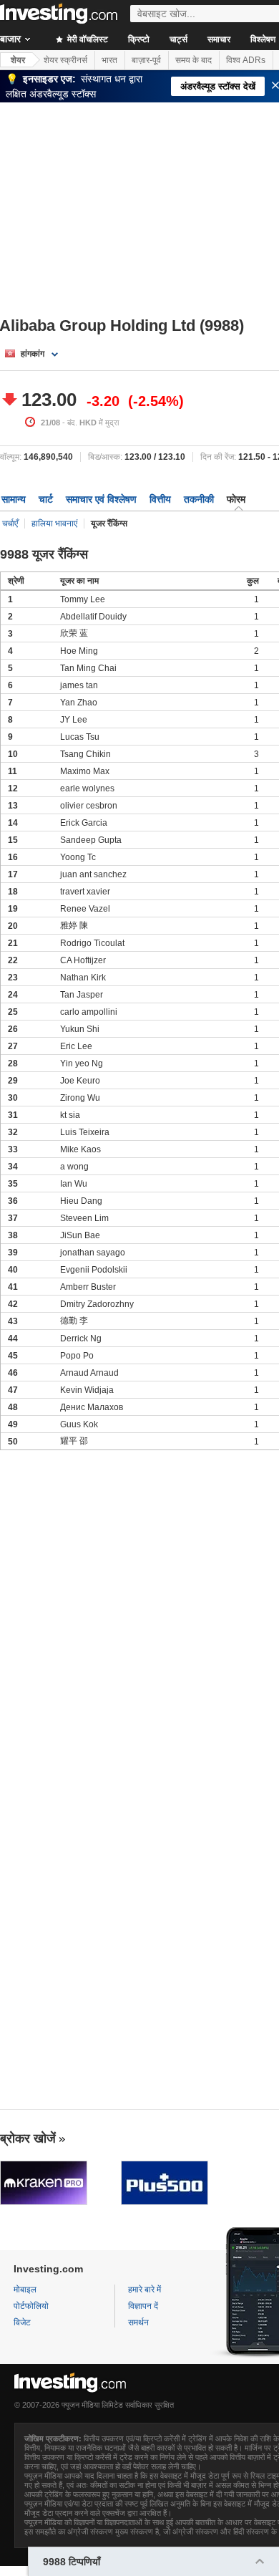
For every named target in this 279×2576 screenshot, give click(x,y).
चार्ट (46, 499)
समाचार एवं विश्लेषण (101, 499)
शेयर (18, 60)
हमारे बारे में (145, 2290)
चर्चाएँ (10, 524)
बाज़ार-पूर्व (146, 60)
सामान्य (14, 499)
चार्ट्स (178, 39)
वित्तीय (160, 499)
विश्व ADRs (246, 60)
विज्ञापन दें (143, 2306)
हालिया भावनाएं (54, 524)
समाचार (219, 39)
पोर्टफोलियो (31, 2306)
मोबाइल (25, 2290)
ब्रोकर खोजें (28, 2138)
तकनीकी (199, 499)
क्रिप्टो (139, 39)
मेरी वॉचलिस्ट (87, 39)
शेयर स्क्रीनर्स (65, 60)
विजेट (22, 2322)
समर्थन (138, 2322)
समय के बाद (194, 60)
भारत (109, 60)
